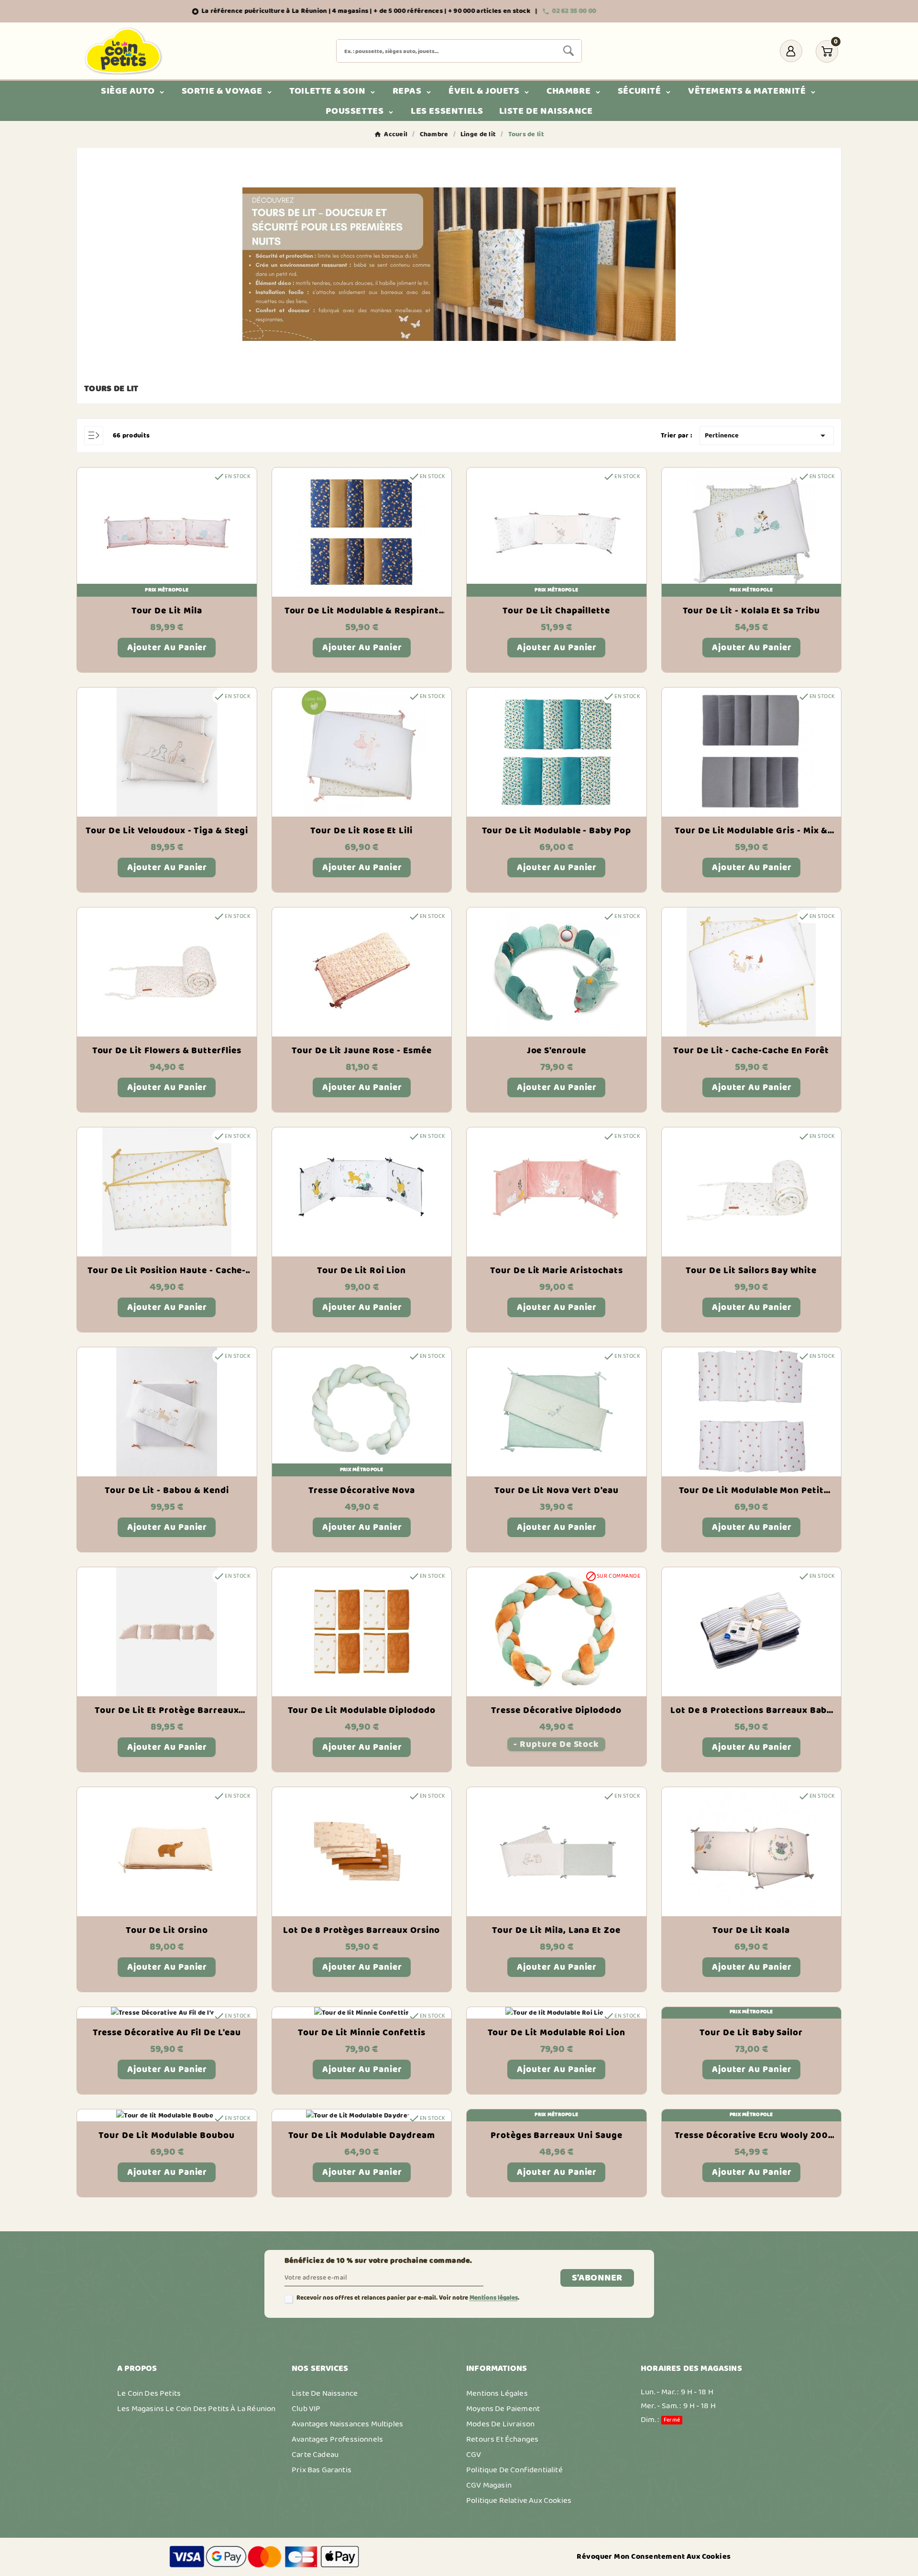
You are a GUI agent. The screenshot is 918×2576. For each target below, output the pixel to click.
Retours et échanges (502, 2439)
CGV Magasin (489, 2485)
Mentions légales (494, 2298)
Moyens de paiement (503, 2409)
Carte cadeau (315, 2455)
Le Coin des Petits (149, 2393)
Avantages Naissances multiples (347, 2424)
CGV (474, 2455)
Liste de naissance (325, 2393)
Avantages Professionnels (337, 2439)
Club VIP (306, 2409)
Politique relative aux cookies (519, 2500)
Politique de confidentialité (514, 2470)
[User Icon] (791, 51)
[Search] (568, 51)
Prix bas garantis (322, 2470)
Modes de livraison (500, 2424)
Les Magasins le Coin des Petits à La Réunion (196, 2409)
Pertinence (767, 436)
